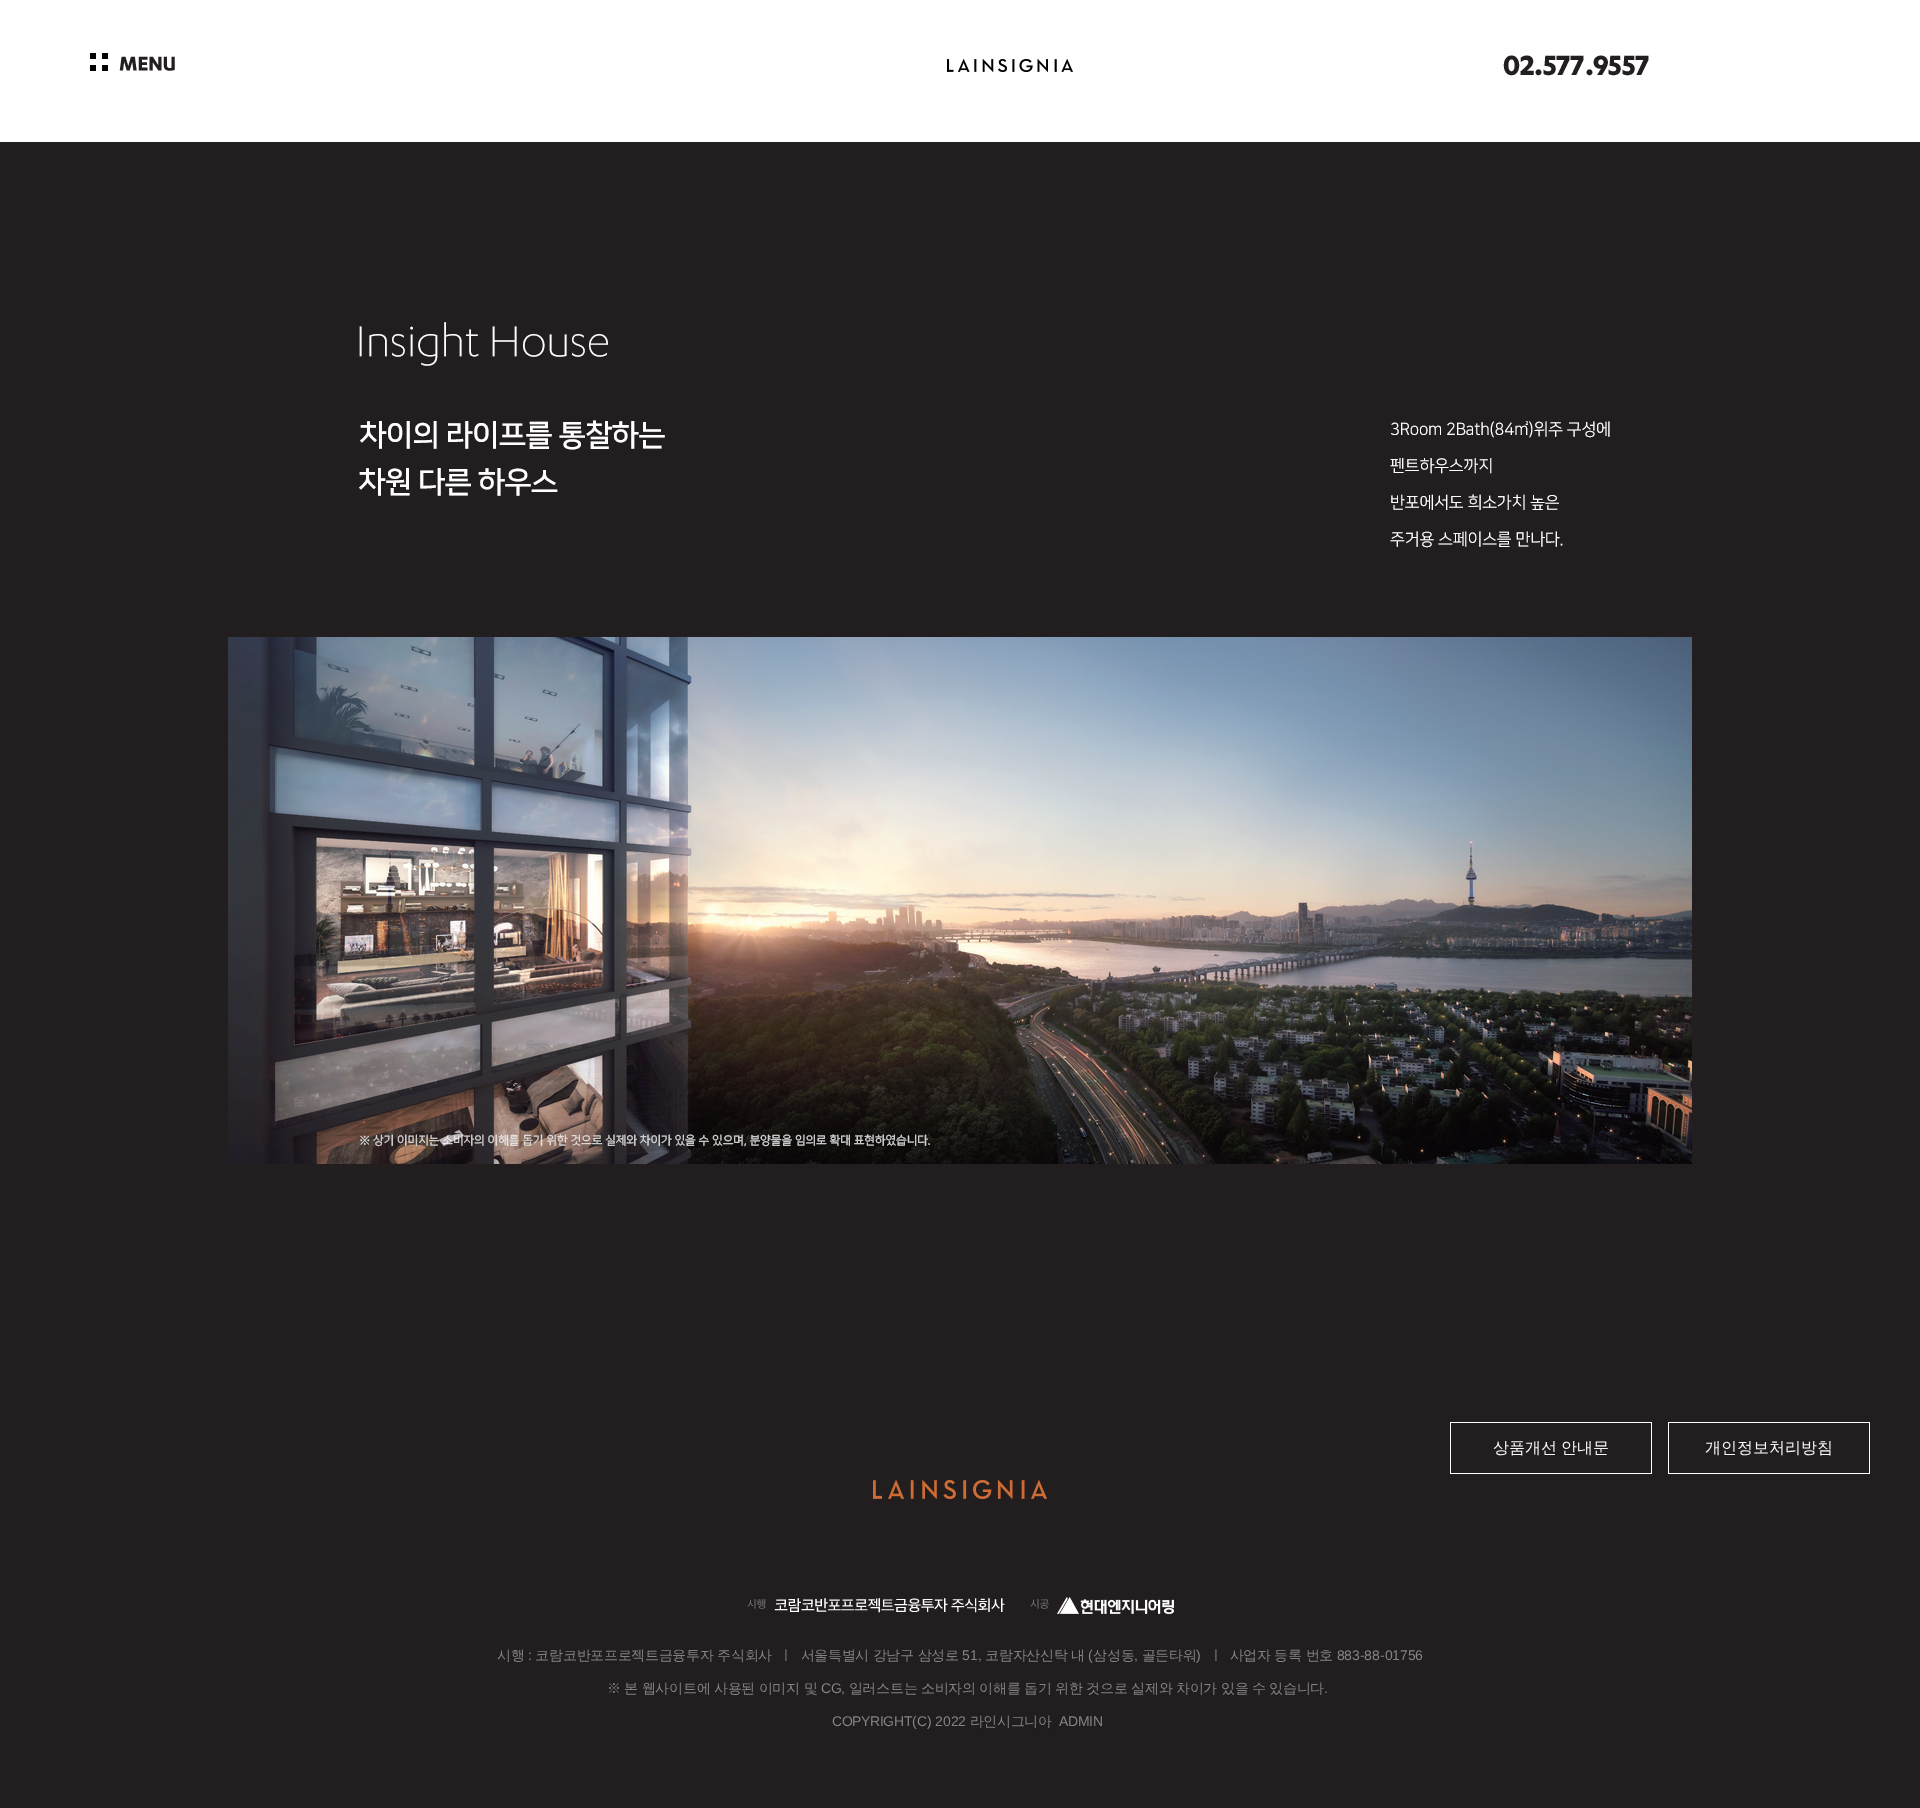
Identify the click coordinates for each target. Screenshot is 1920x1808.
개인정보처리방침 (1769, 1447)
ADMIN (1081, 1721)
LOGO (1010, 66)
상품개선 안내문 (1551, 1447)
